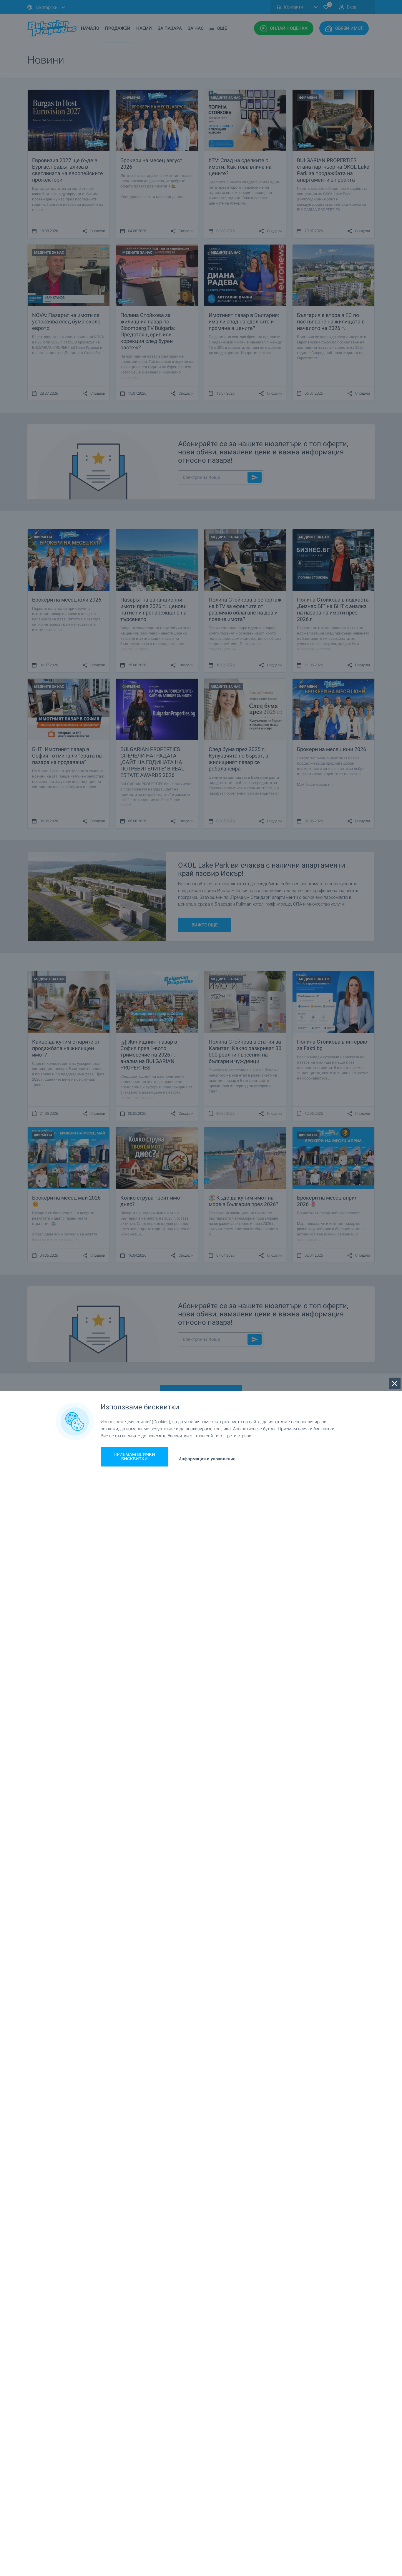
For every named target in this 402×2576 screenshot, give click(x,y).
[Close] (395, 1384)
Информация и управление (207, 1459)
